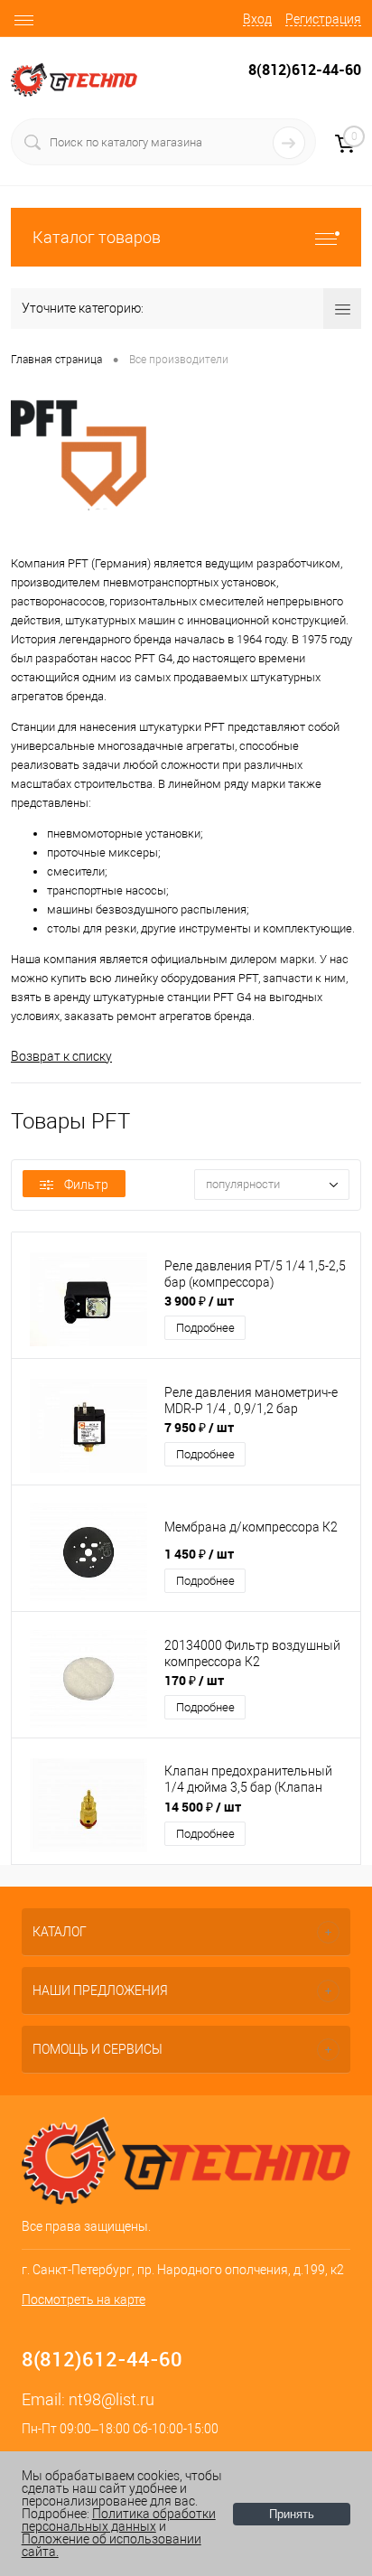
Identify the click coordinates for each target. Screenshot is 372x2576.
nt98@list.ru (112, 2399)
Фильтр (86, 1185)
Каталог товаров (97, 237)
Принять (292, 2514)
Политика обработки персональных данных (119, 2520)
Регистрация (323, 19)
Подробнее (205, 1328)
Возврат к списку (61, 1056)
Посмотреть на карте (84, 2300)
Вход (257, 19)
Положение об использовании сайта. (112, 2545)
